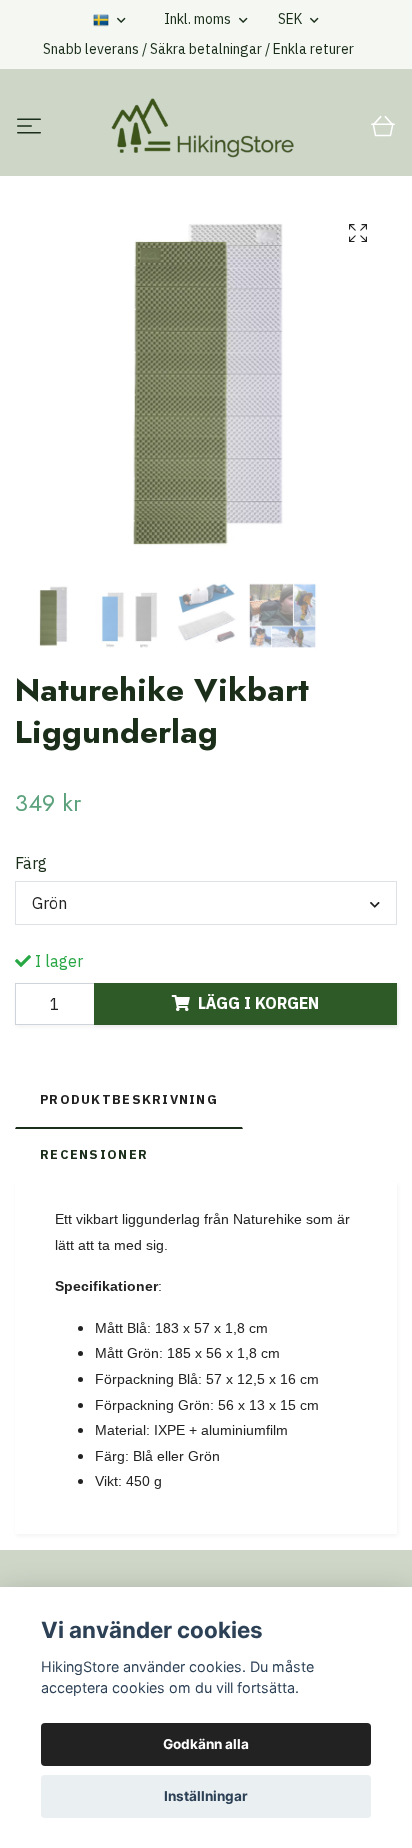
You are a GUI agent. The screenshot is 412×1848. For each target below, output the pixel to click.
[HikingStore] (202, 128)
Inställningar (206, 1796)
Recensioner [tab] (94, 1154)
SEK (291, 19)
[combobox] (206, 903)
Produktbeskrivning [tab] (129, 1099)
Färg (31, 863)
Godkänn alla (206, 1744)
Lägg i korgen (258, 1003)
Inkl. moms (199, 19)
